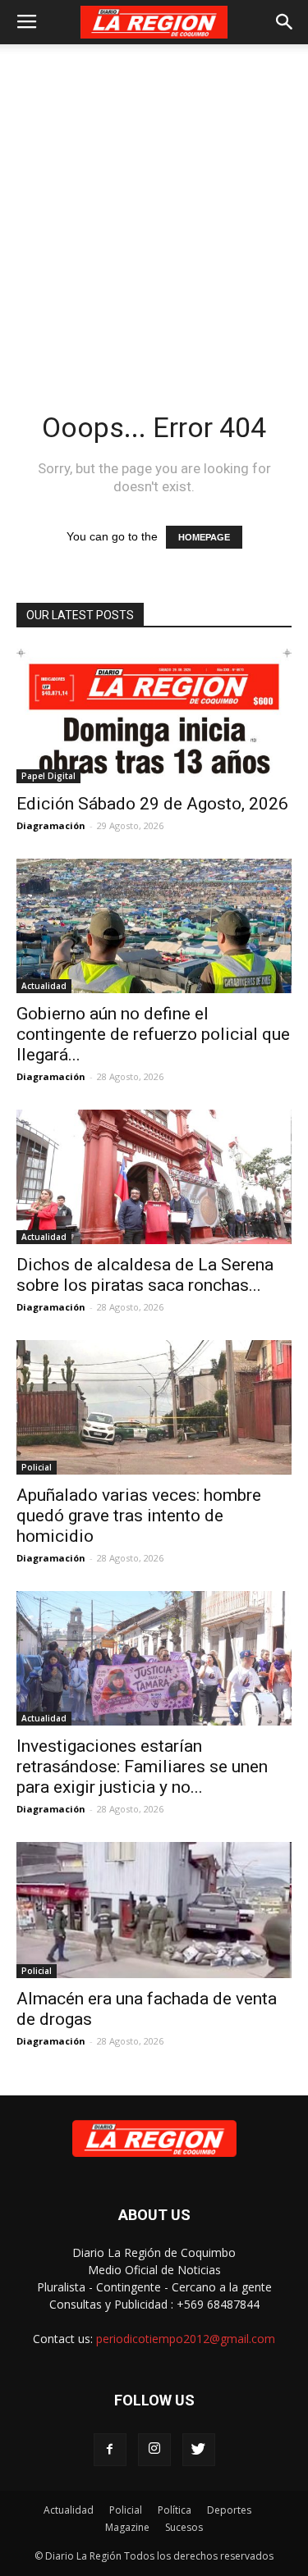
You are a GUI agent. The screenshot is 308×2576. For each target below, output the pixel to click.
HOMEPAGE (204, 537)
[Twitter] (199, 2450)
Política (175, 2510)
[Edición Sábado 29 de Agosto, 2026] (154, 716)
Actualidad (44, 986)
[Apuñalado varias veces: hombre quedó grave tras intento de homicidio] (154, 1407)
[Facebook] (110, 2450)
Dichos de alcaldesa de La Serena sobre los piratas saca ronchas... (145, 1275)
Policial (37, 1467)
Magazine (127, 2527)
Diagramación (51, 825)
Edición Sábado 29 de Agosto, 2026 (152, 804)
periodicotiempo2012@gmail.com (186, 2339)
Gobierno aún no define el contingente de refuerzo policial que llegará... (153, 1034)
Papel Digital (48, 776)
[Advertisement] (154, 206)
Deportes (229, 2510)
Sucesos (184, 2527)
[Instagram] (154, 2450)
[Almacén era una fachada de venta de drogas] (154, 1910)
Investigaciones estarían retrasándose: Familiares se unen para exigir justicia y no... (142, 1767)
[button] (285, 22)
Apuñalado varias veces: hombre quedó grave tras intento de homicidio (139, 1516)
